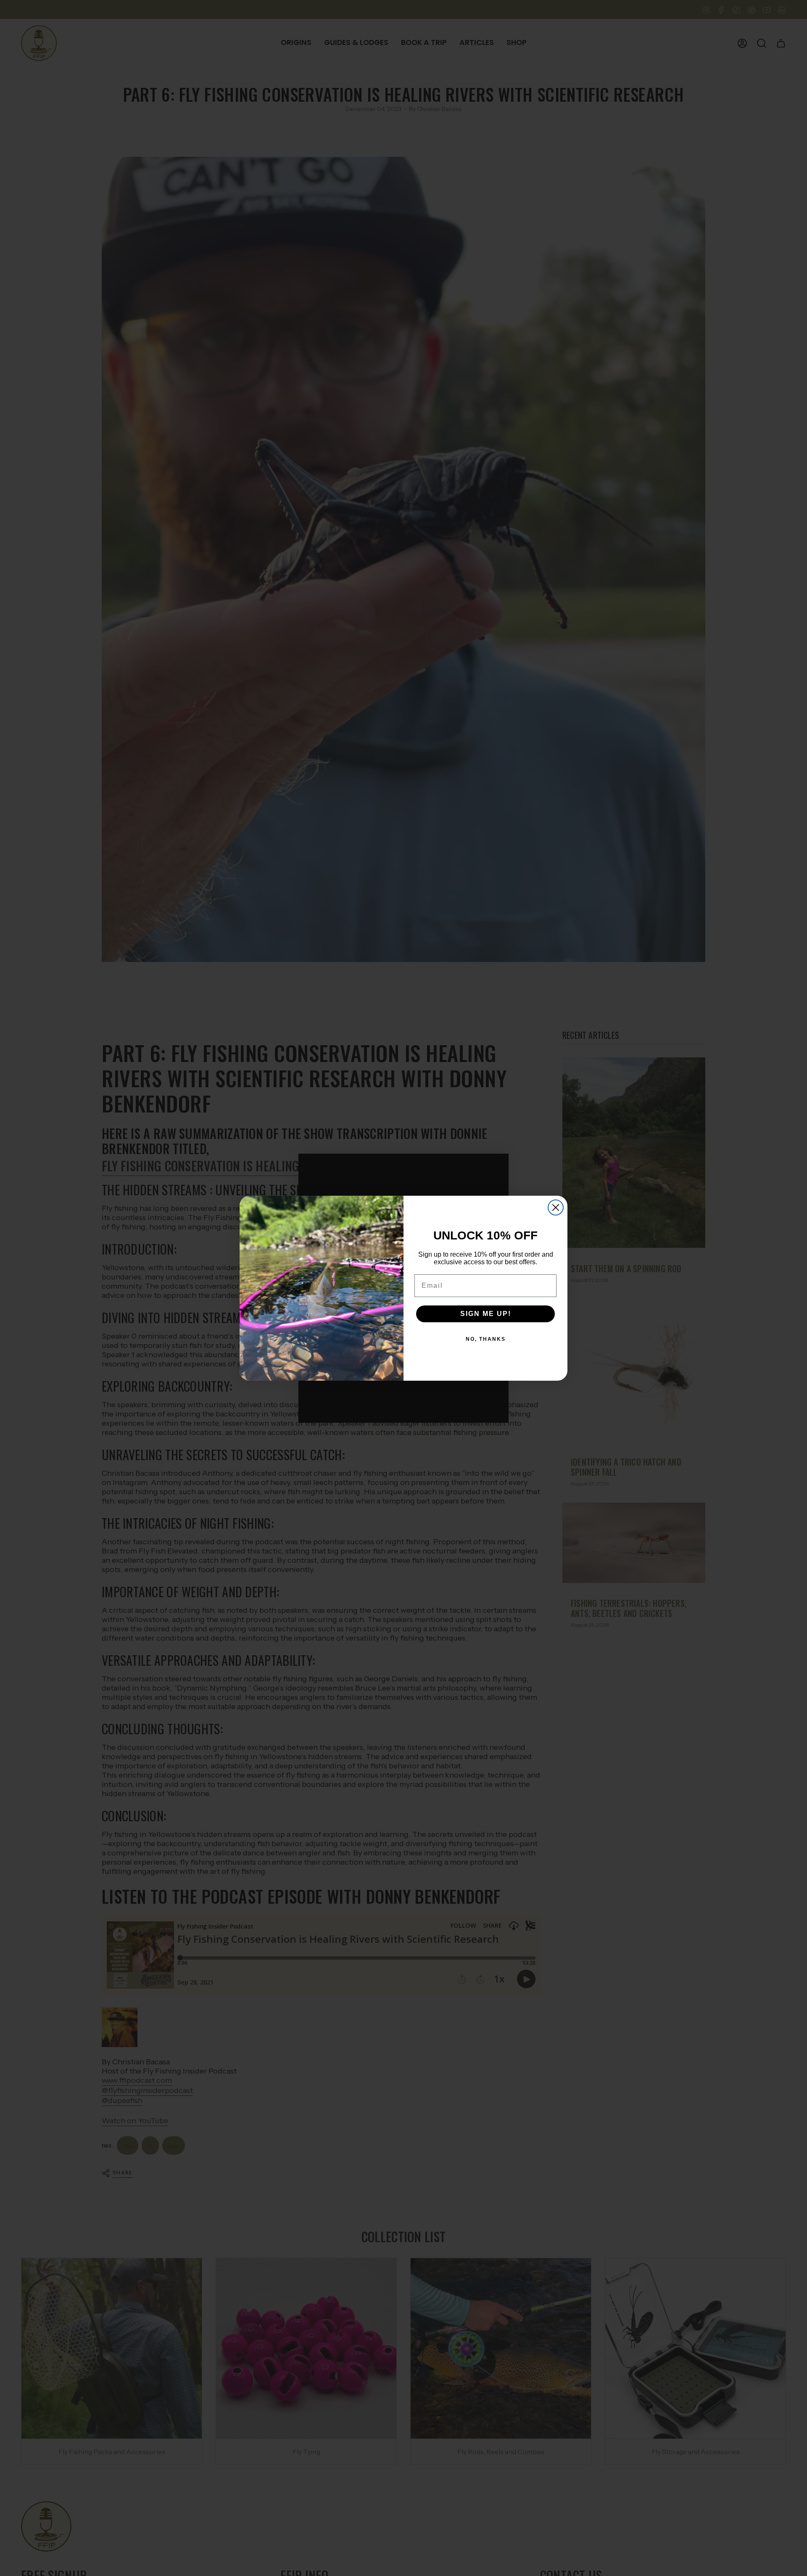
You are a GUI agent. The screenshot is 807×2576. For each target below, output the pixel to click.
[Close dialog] (556, 1207)
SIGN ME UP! (486, 1314)
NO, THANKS (486, 1339)
